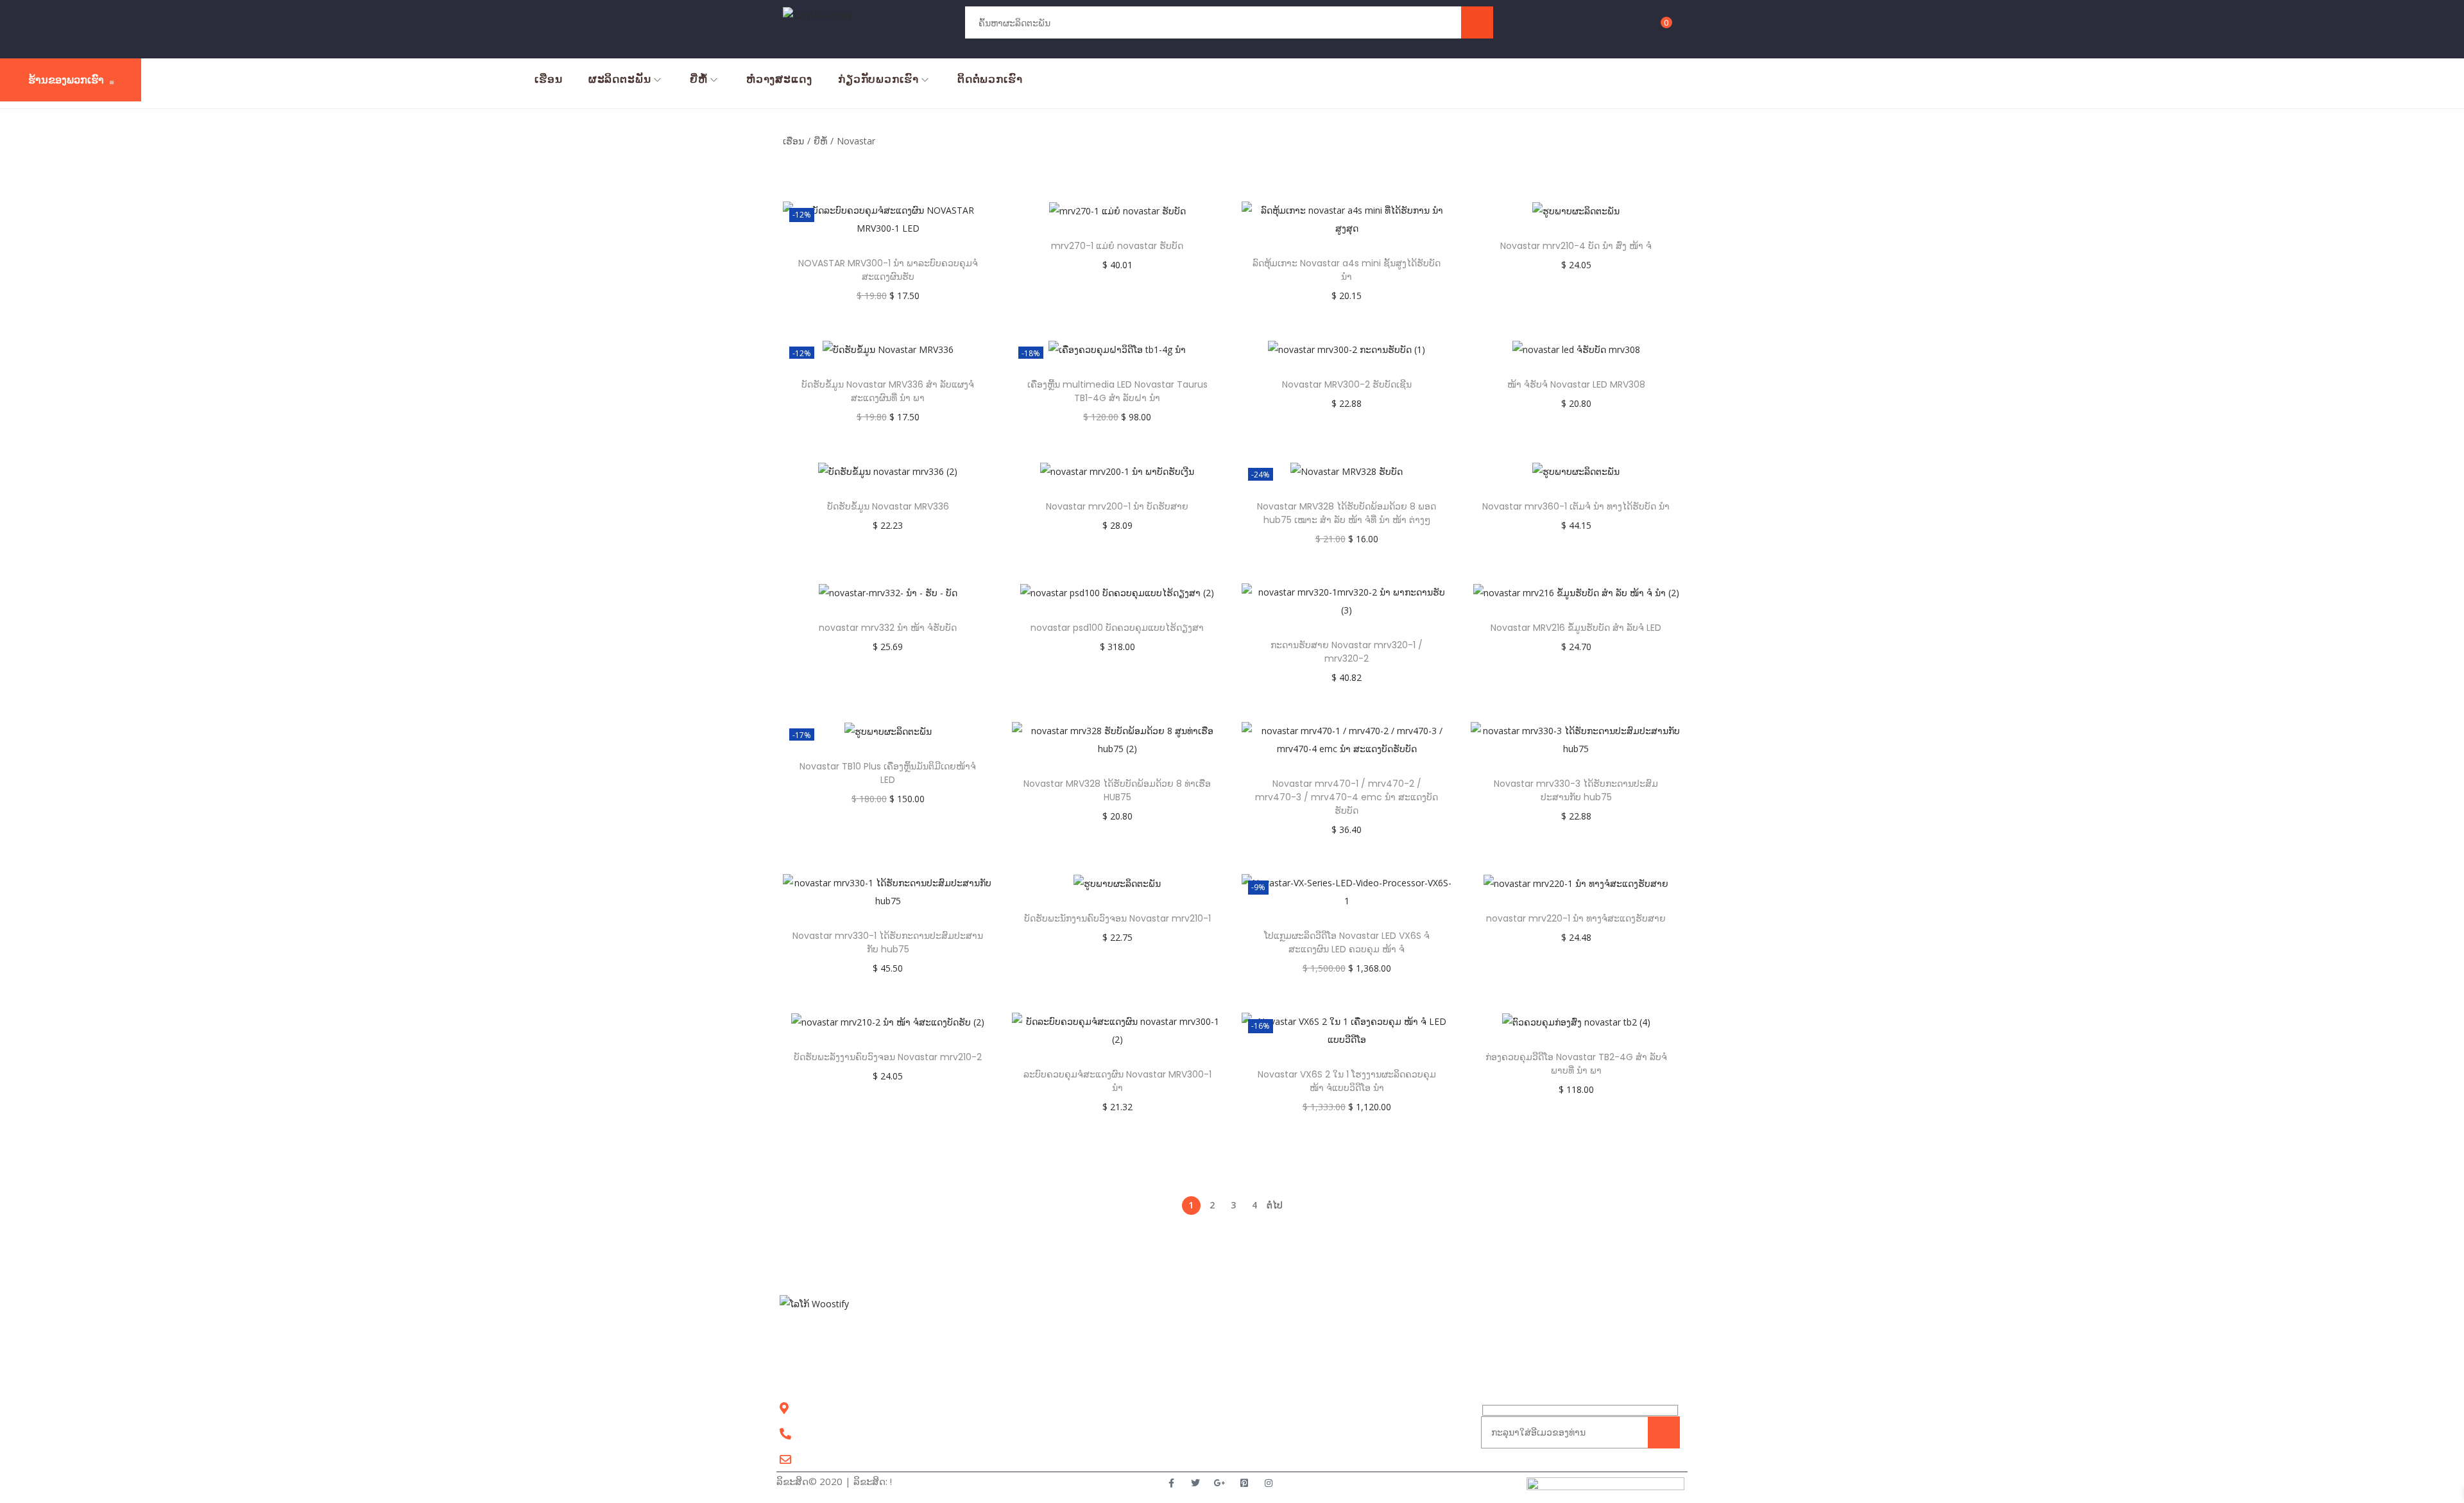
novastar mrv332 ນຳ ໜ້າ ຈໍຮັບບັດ (888, 628)
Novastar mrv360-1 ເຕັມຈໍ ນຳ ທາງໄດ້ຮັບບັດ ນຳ (1576, 506)
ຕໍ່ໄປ (1275, 1205)
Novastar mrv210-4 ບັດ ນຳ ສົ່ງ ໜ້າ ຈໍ (1576, 246)
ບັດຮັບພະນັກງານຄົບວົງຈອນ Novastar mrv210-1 (1117, 918)
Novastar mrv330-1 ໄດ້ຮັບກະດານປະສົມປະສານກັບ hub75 (888, 942)
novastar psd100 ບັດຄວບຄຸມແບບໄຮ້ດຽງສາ (1117, 628)
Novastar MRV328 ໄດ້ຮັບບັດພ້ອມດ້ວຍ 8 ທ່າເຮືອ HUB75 (1117, 790)
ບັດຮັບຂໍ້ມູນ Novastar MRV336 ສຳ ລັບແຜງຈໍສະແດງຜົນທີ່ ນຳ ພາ (888, 391)
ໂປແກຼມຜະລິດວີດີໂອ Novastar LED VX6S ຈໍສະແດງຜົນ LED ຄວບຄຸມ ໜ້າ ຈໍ (1347, 942)
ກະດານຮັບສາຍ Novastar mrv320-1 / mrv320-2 (1347, 652)
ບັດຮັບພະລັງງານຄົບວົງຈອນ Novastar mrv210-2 (888, 1057)
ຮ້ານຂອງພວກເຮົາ (66, 80)
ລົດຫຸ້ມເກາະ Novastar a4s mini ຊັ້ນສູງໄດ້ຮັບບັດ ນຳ (1347, 270)
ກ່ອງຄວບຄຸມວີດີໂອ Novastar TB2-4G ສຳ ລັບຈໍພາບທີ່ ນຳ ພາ (1576, 1064)
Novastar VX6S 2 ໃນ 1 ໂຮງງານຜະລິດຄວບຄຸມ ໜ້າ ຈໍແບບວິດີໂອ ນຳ (1347, 1081)
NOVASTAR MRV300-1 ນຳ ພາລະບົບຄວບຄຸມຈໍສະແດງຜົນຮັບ (888, 270)
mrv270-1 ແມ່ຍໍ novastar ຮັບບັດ (1117, 246)
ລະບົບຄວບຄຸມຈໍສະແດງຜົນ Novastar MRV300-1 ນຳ (1117, 1081)
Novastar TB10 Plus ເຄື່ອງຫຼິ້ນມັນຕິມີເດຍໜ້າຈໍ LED (888, 773)
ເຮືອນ (793, 141)
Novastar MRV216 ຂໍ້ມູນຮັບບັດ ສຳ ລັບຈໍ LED (1576, 628)
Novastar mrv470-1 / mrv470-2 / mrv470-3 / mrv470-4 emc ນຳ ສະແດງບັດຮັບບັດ (1347, 797)
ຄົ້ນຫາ (1477, 22)
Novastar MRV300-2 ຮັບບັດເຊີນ (1347, 384)
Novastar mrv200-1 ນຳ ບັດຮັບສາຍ (1117, 506)
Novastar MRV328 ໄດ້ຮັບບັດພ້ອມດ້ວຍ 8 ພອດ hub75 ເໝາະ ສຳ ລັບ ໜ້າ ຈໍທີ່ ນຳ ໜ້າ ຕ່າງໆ (1347, 513)
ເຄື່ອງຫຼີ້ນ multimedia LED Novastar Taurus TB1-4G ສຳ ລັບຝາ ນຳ (1117, 391)
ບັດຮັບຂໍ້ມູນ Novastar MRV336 (888, 506)
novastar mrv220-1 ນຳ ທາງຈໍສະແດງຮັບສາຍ (1576, 918)
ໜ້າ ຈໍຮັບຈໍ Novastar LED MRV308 (1576, 384)
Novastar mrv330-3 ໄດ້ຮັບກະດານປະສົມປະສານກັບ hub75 (1576, 790)
